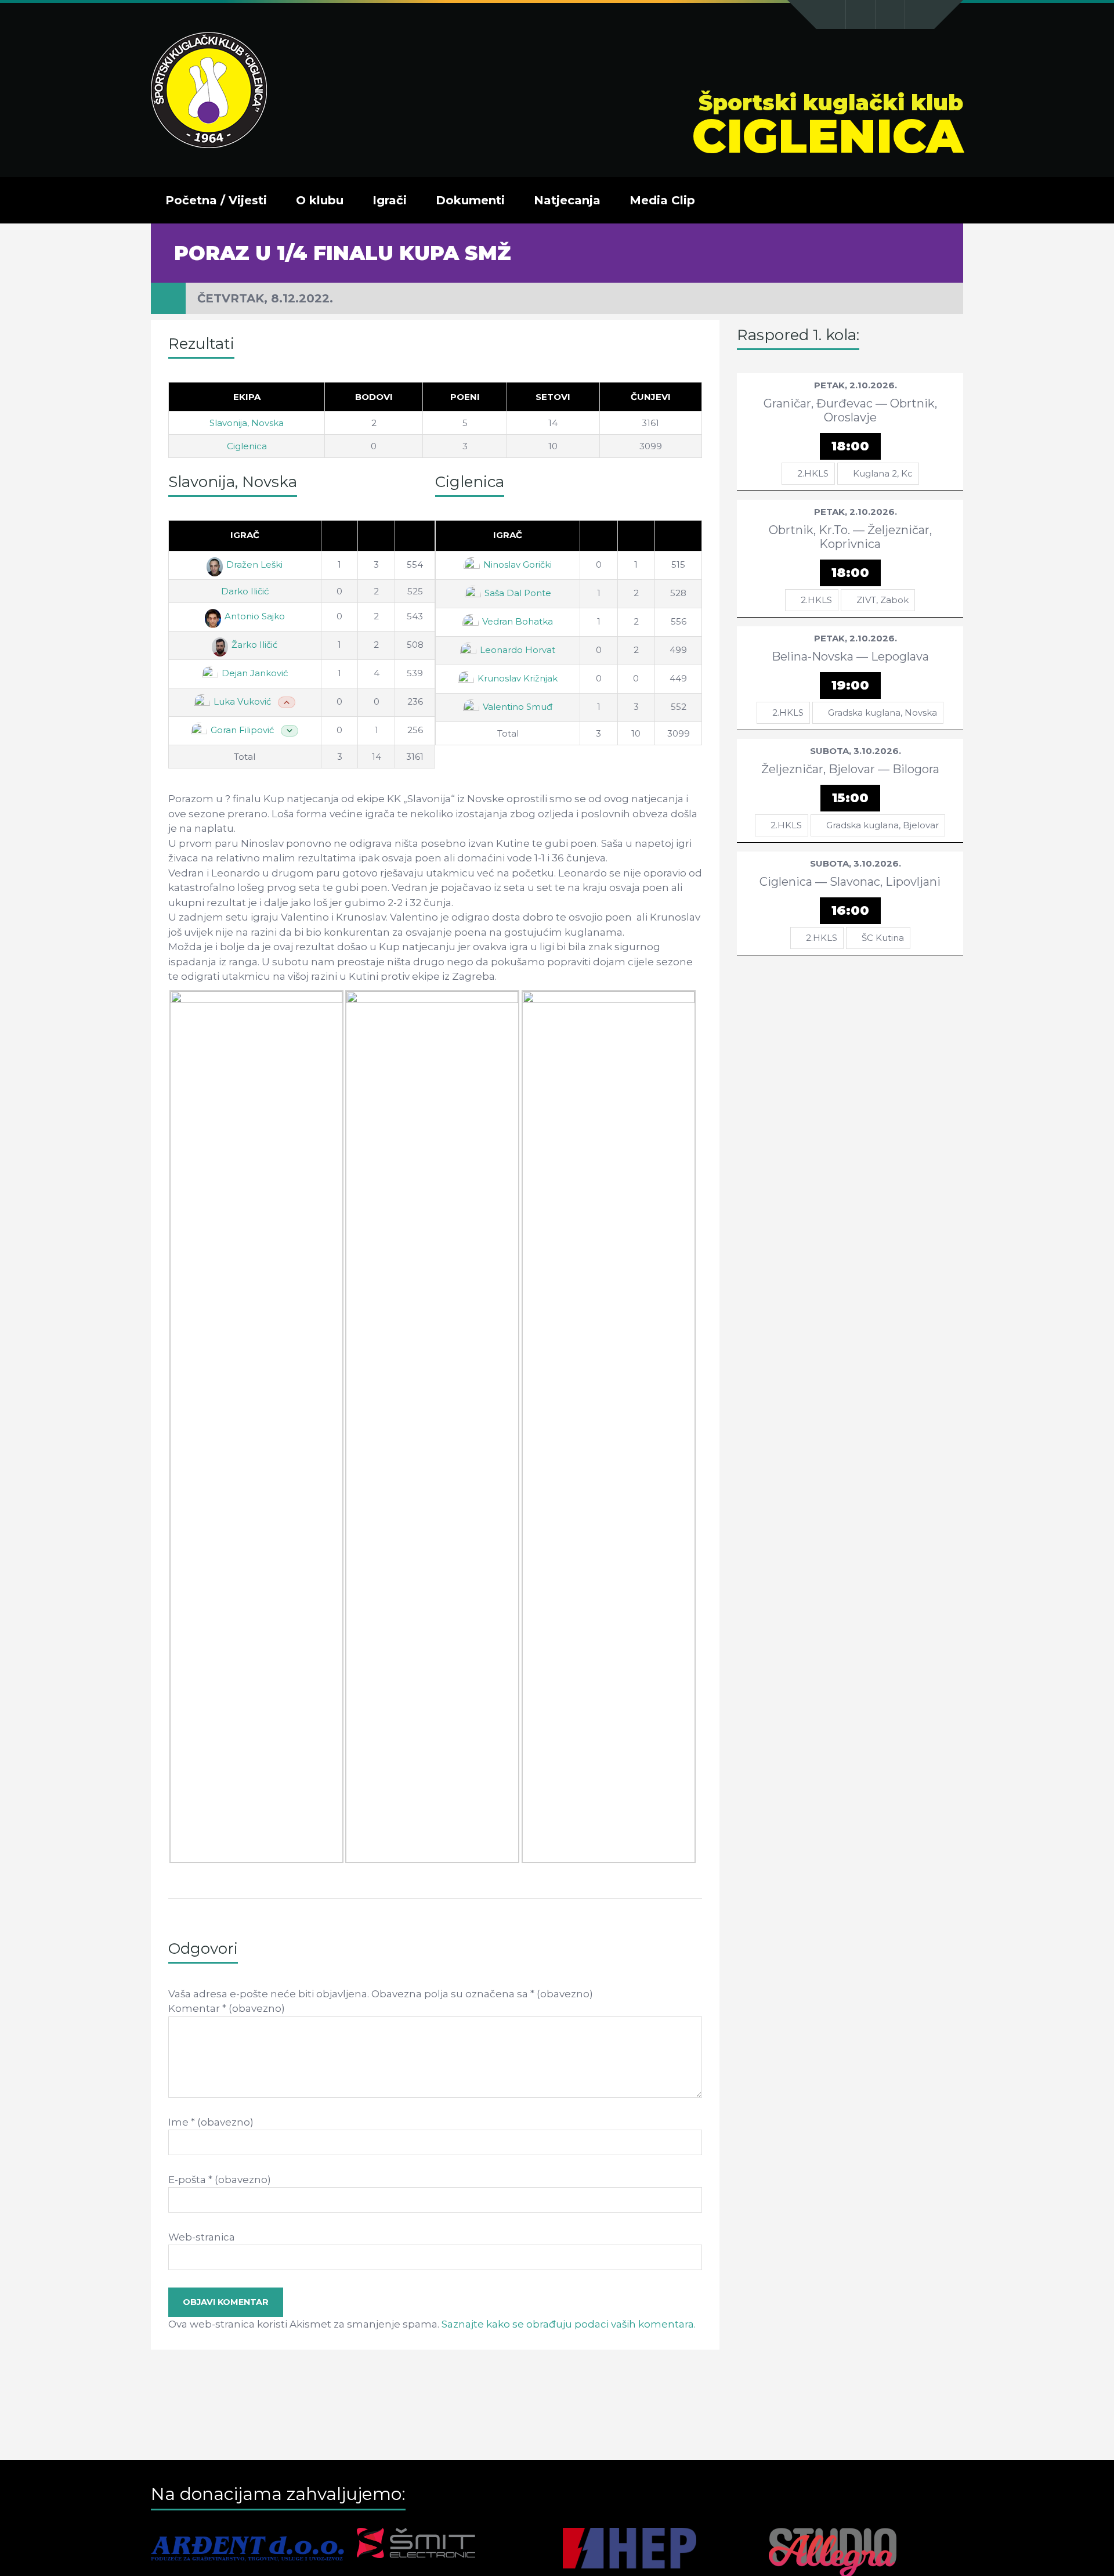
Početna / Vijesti (216, 200)
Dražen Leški (254, 564)
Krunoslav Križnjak (518, 678)
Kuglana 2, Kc (883, 473)
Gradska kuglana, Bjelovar (882, 825)
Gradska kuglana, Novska (882, 712)
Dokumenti (470, 200)
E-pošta (220, 2180)
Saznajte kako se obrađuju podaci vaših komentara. (569, 2324)
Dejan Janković (255, 673)
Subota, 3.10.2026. (856, 751)
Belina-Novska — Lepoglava (850, 656)
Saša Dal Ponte (518, 593)
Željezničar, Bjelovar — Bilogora (850, 769)
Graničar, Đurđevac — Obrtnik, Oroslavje (850, 410)
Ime (211, 2122)
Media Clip (662, 200)
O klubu (320, 200)
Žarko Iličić (254, 645)
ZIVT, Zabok (882, 600)
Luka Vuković (242, 701)
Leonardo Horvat (518, 650)
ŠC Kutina (883, 938)
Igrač (245, 535)
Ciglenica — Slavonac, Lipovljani (850, 882)
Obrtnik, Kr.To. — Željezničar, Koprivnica (850, 537)
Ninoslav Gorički (518, 564)
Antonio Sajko (255, 616)
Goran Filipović (242, 730)
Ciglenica (247, 446)
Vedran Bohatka (518, 621)
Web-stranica (202, 2237)
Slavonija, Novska (247, 423)
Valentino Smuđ (518, 707)
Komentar (227, 2008)
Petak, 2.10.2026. (856, 385)
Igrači (390, 200)
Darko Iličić (245, 591)
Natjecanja (567, 200)
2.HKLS (813, 473)
